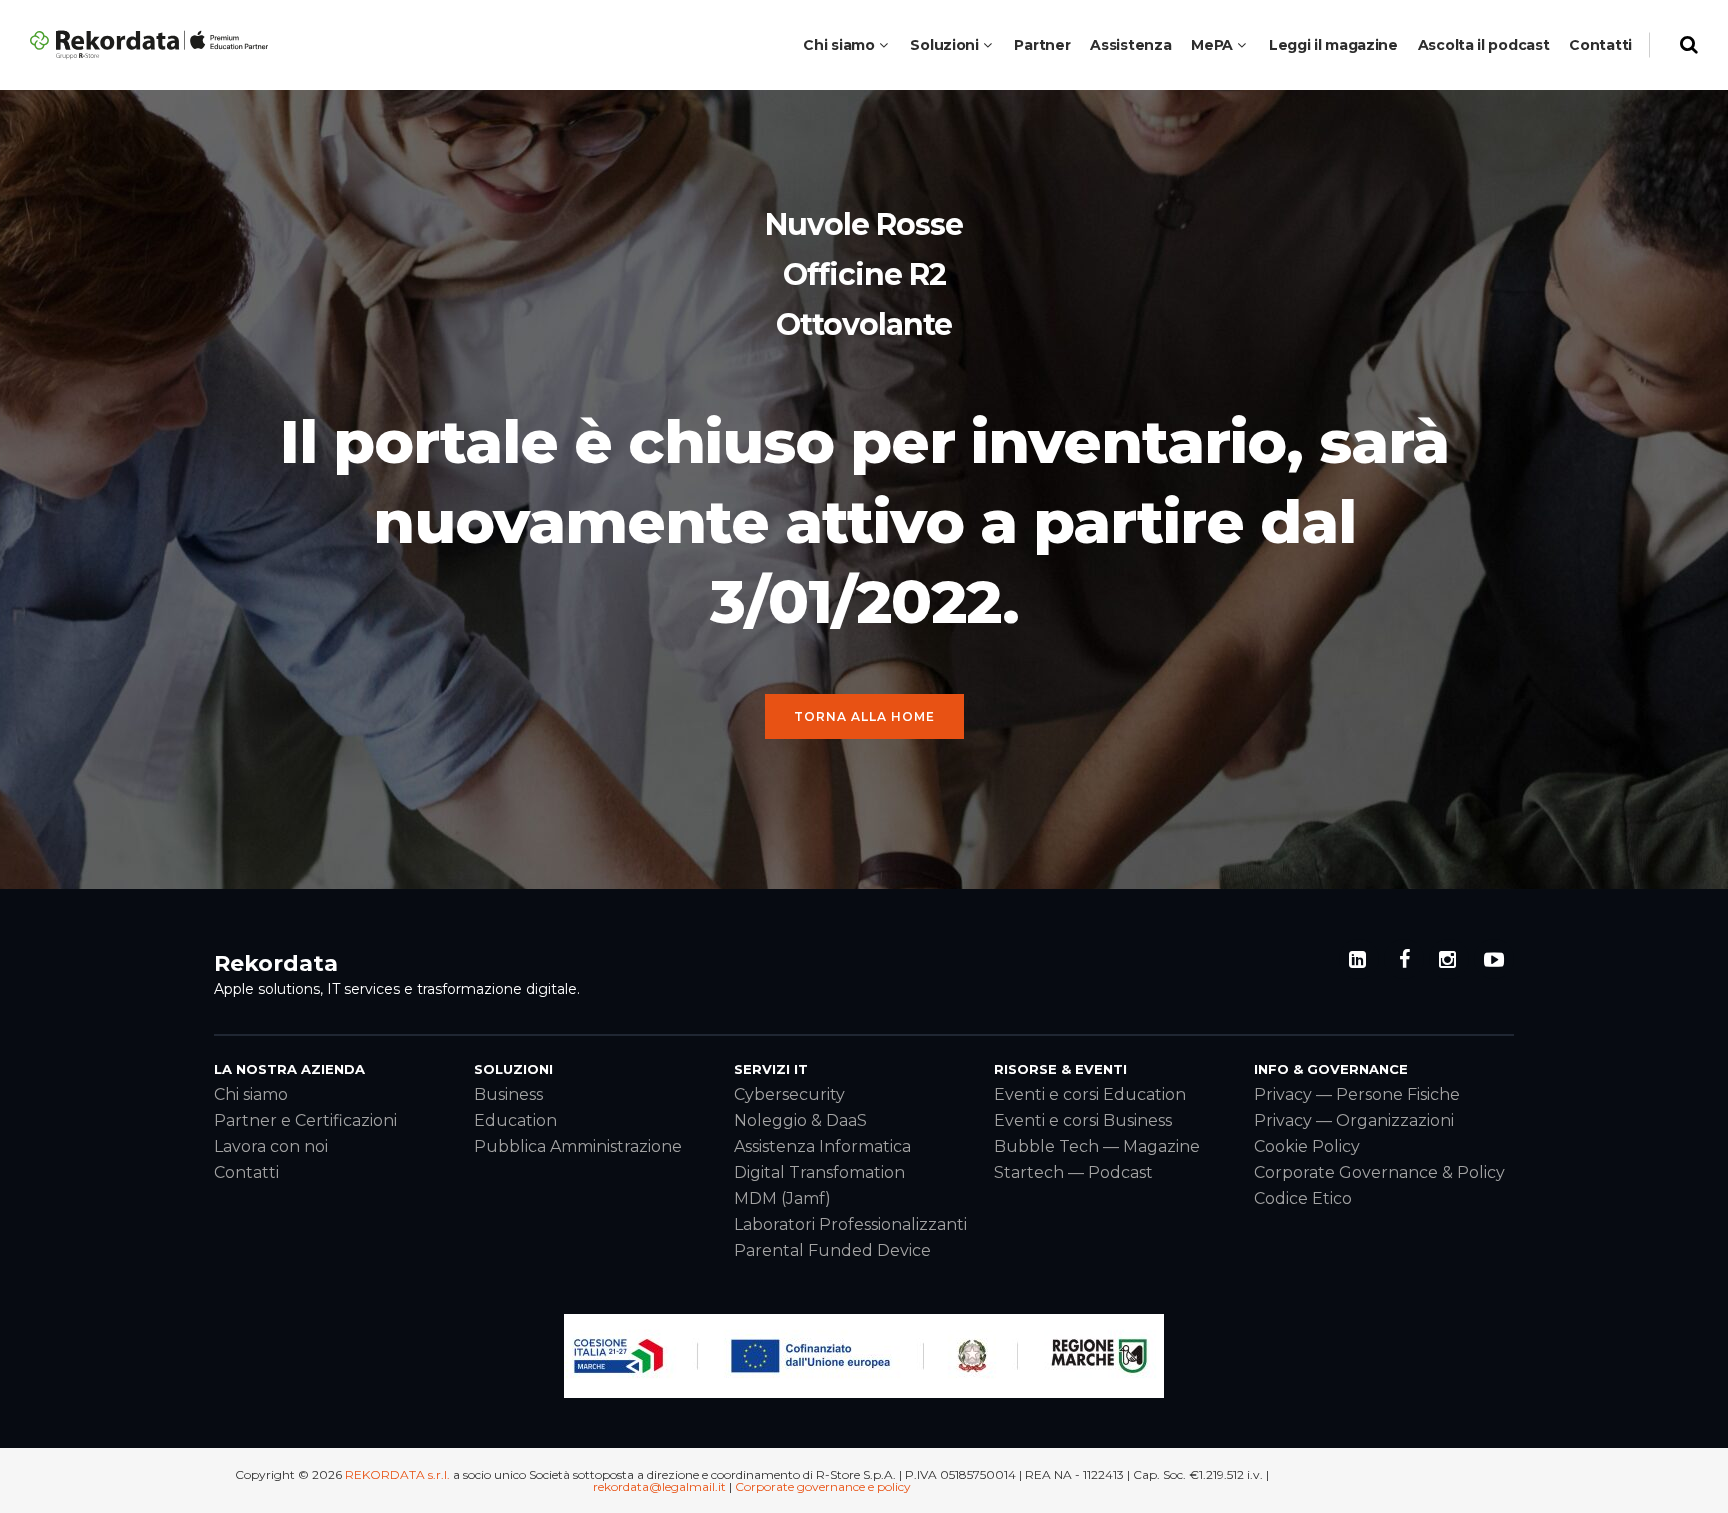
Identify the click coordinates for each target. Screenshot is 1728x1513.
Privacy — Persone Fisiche (1357, 1094)
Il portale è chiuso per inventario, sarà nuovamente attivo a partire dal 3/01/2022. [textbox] (864, 521)
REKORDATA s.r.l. (397, 1474)
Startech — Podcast (1073, 1172)
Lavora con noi (271, 1146)
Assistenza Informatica (822, 1146)
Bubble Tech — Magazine (1097, 1146)
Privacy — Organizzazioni (1354, 1120)
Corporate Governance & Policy (1379, 1172)
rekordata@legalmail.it (659, 1486)
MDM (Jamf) (782, 1198)
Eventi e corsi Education (1090, 1094)
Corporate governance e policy (823, 1486)
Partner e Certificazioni (305, 1120)
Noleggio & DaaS (800, 1120)
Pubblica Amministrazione (578, 1146)
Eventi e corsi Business (1083, 1120)
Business (508, 1094)
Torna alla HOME (864, 716)
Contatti (246, 1172)
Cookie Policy (1307, 1146)
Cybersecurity (789, 1094)
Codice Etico (1303, 1198)
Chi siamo (251, 1094)
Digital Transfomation (819, 1172)
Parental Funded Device (832, 1250)
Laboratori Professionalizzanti (850, 1224)
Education (515, 1120)
